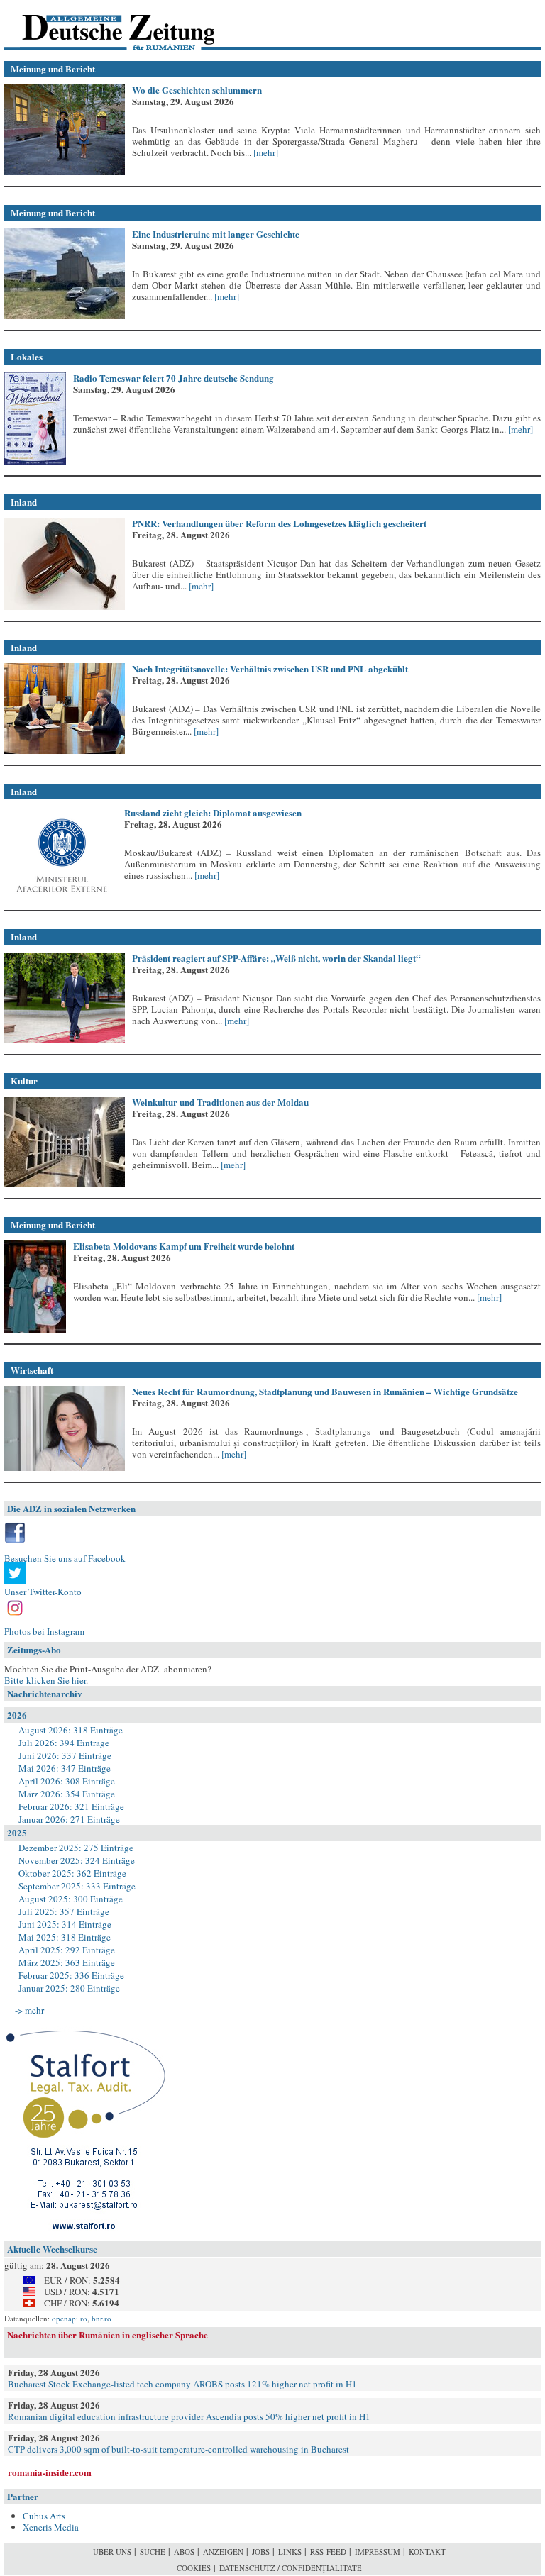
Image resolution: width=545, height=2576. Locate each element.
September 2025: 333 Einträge (77, 1886)
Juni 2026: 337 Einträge (65, 1755)
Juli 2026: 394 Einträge (64, 1743)
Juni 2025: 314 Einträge (65, 1924)
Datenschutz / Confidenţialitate (291, 2568)
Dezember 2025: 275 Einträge (76, 1848)
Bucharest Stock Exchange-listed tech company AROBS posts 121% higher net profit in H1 (182, 2384)
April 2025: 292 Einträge (67, 1950)
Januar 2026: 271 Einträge (69, 1819)
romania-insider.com (50, 2472)
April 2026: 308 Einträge (67, 1781)
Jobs (261, 2552)
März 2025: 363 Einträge (67, 1962)
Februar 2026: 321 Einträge (71, 1806)
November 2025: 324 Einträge (77, 1860)
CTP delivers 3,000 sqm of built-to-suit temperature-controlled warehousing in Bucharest (178, 2449)
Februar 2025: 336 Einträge (71, 1975)
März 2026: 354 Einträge (67, 1794)
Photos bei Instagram (44, 1631)
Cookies (194, 2568)
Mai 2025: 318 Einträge (65, 1937)
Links (290, 2552)
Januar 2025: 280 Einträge (69, 1988)
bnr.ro (101, 2318)
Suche (153, 2552)
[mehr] (265, 152)
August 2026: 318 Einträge (71, 1730)
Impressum (378, 2552)
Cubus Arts (44, 2516)
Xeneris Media (51, 2527)
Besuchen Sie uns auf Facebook (65, 1558)
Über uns (112, 2552)
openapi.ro (70, 2318)
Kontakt (427, 2552)
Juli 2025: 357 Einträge (64, 1911)
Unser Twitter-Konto (43, 1592)
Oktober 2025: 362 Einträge (72, 1873)
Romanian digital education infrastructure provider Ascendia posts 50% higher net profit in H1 (189, 2416)
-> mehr (29, 2010)
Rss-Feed (328, 2552)
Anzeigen (223, 2552)
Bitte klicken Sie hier (45, 1680)
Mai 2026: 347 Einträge (65, 1768)
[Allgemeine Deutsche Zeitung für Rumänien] (102, 25)
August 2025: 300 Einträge (71, 1899)
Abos (184, 2552)
